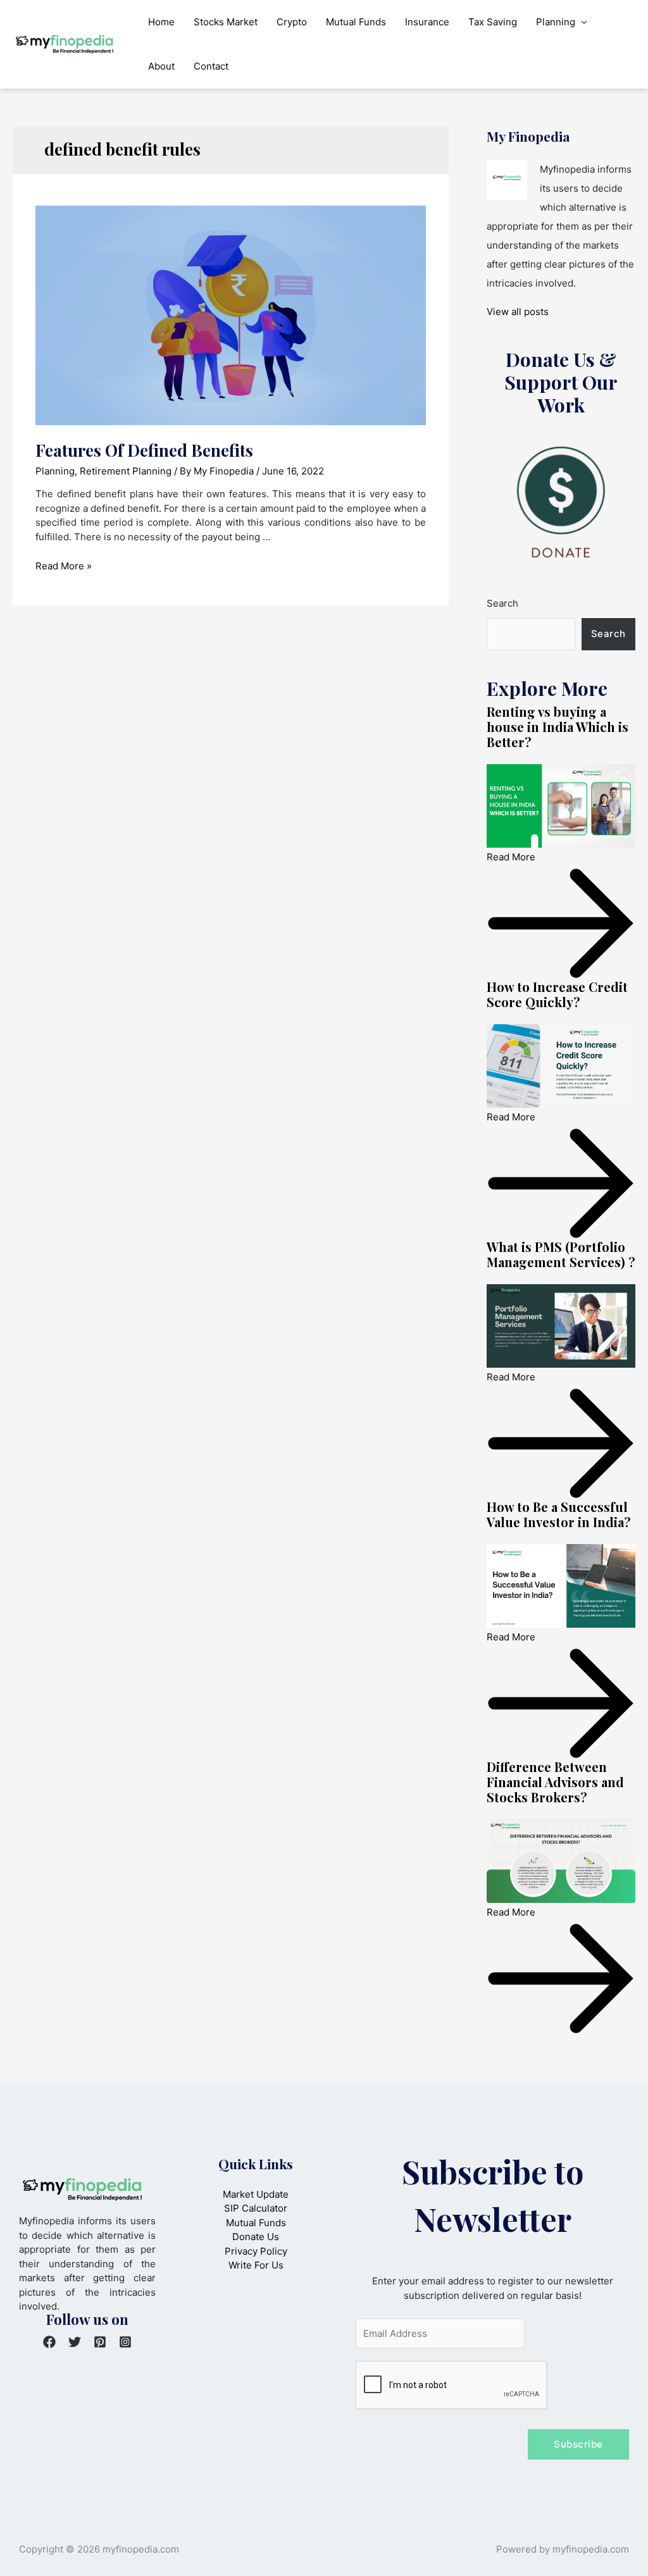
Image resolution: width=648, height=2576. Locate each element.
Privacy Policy (256, 2251)
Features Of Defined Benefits (144, 450)
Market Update (256, 2194)
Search (502, 603)
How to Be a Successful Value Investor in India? (559, 1514)
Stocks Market (226, 22)
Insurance (427, 22)
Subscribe (578, 2444)
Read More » (64, 566)
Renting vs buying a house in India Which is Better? (558, 727)
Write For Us (256, 2265)
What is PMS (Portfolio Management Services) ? (561, 1254)
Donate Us (256, 2237)
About (161, 66)
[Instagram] (125, 2342)
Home (161, 22)
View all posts (518, 312)
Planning (556, 22)
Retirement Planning (126, 471)
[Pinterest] (100, 2342)
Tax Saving (493, 22)
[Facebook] (49, 2342)
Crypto (292, 22)
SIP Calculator (256, 2208)
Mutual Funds (356, 22)
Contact (211, 66)
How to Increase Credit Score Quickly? (557, 994)
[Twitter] (75, 2342)
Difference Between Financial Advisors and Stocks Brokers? (555, 1782)
